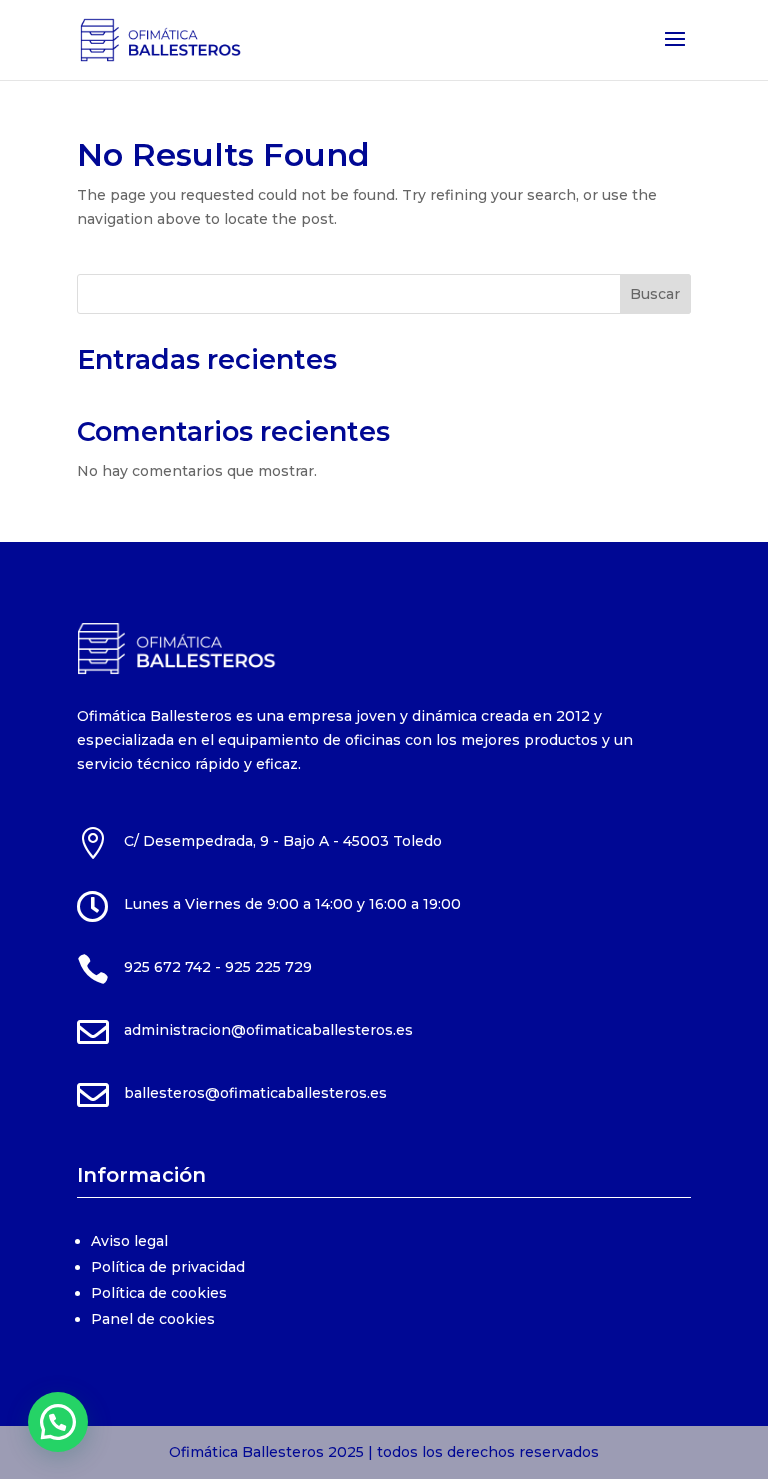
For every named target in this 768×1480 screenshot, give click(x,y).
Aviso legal (129, 1241)
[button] (58, 1422)
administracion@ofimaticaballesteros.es (268, 1030)
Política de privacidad (168, 1267)
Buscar (655, 294)
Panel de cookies (153, 1319)
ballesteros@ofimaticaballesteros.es (255, 1093)
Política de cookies (159, 1293)
